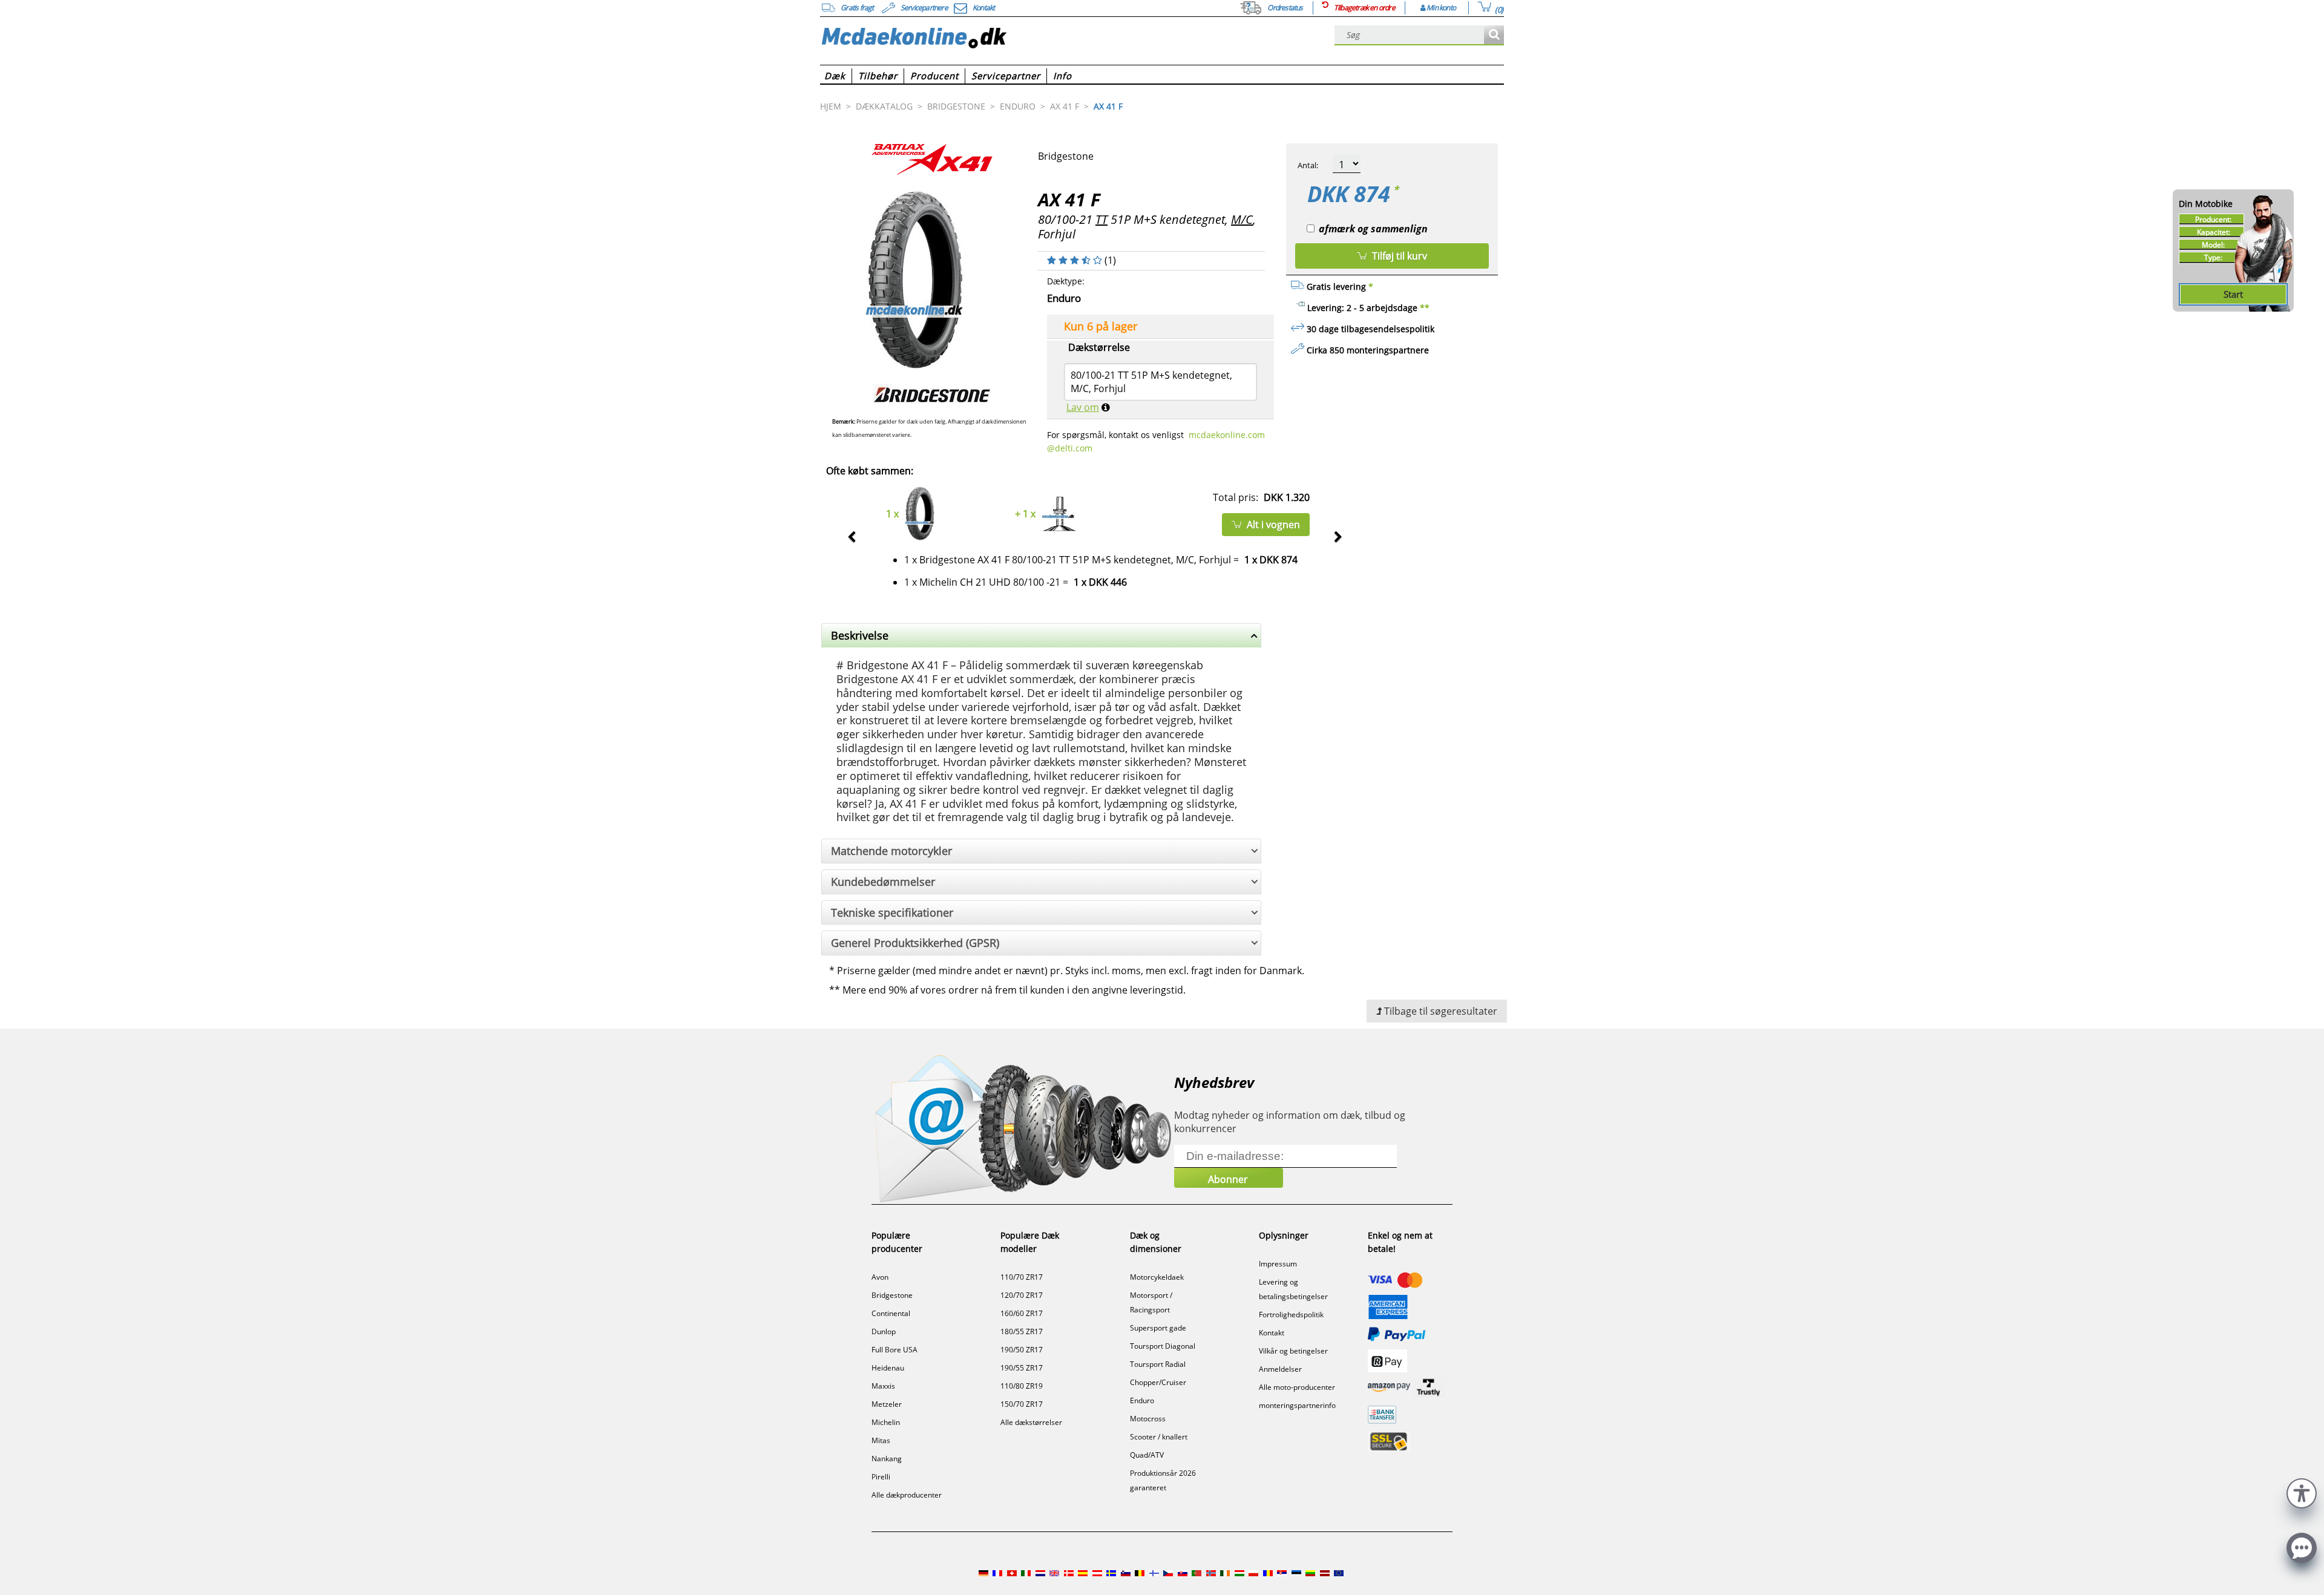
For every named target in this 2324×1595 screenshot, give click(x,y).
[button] (2302, 1492)
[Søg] (1494, 35)
